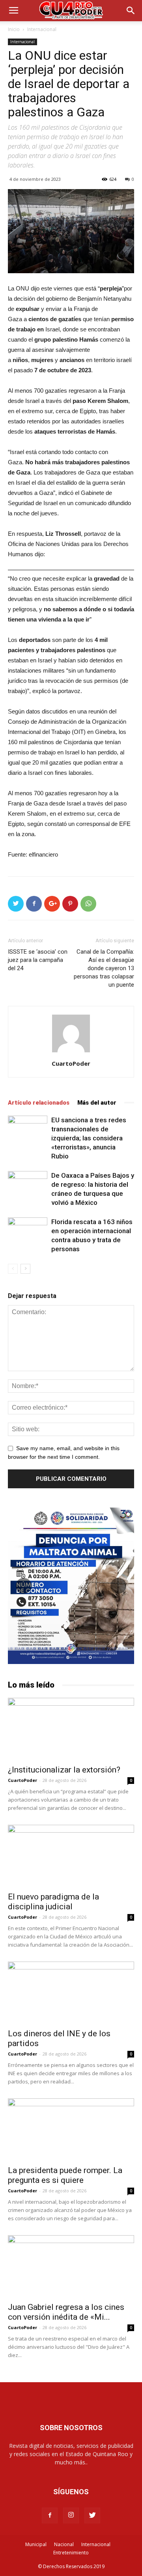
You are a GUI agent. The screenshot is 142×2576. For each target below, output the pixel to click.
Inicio (14, 29)
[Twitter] (92, 2515)
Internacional (42, 29)
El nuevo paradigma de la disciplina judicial (53, 1902)
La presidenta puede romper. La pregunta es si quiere (65, 2175)
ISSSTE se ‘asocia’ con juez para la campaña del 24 (38, 960)
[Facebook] (50, 2515)
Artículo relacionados (39, 1103)
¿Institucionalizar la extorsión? (64, 1770)
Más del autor (97, 1103)
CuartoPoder (71, 1063)
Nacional (64, 2544)
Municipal (36, 2544)
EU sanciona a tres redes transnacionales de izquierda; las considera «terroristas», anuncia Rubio (89, 1138)
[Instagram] (71, 2515)
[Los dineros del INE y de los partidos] (71, 1993)
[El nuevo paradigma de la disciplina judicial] (71, 1856)
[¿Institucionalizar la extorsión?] (71, 1729)
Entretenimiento (71, 2553)
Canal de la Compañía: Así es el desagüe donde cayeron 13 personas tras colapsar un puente (104, 968)
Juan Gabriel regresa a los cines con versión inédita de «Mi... (66, 2312)
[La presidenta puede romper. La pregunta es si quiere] (71, 2129)
